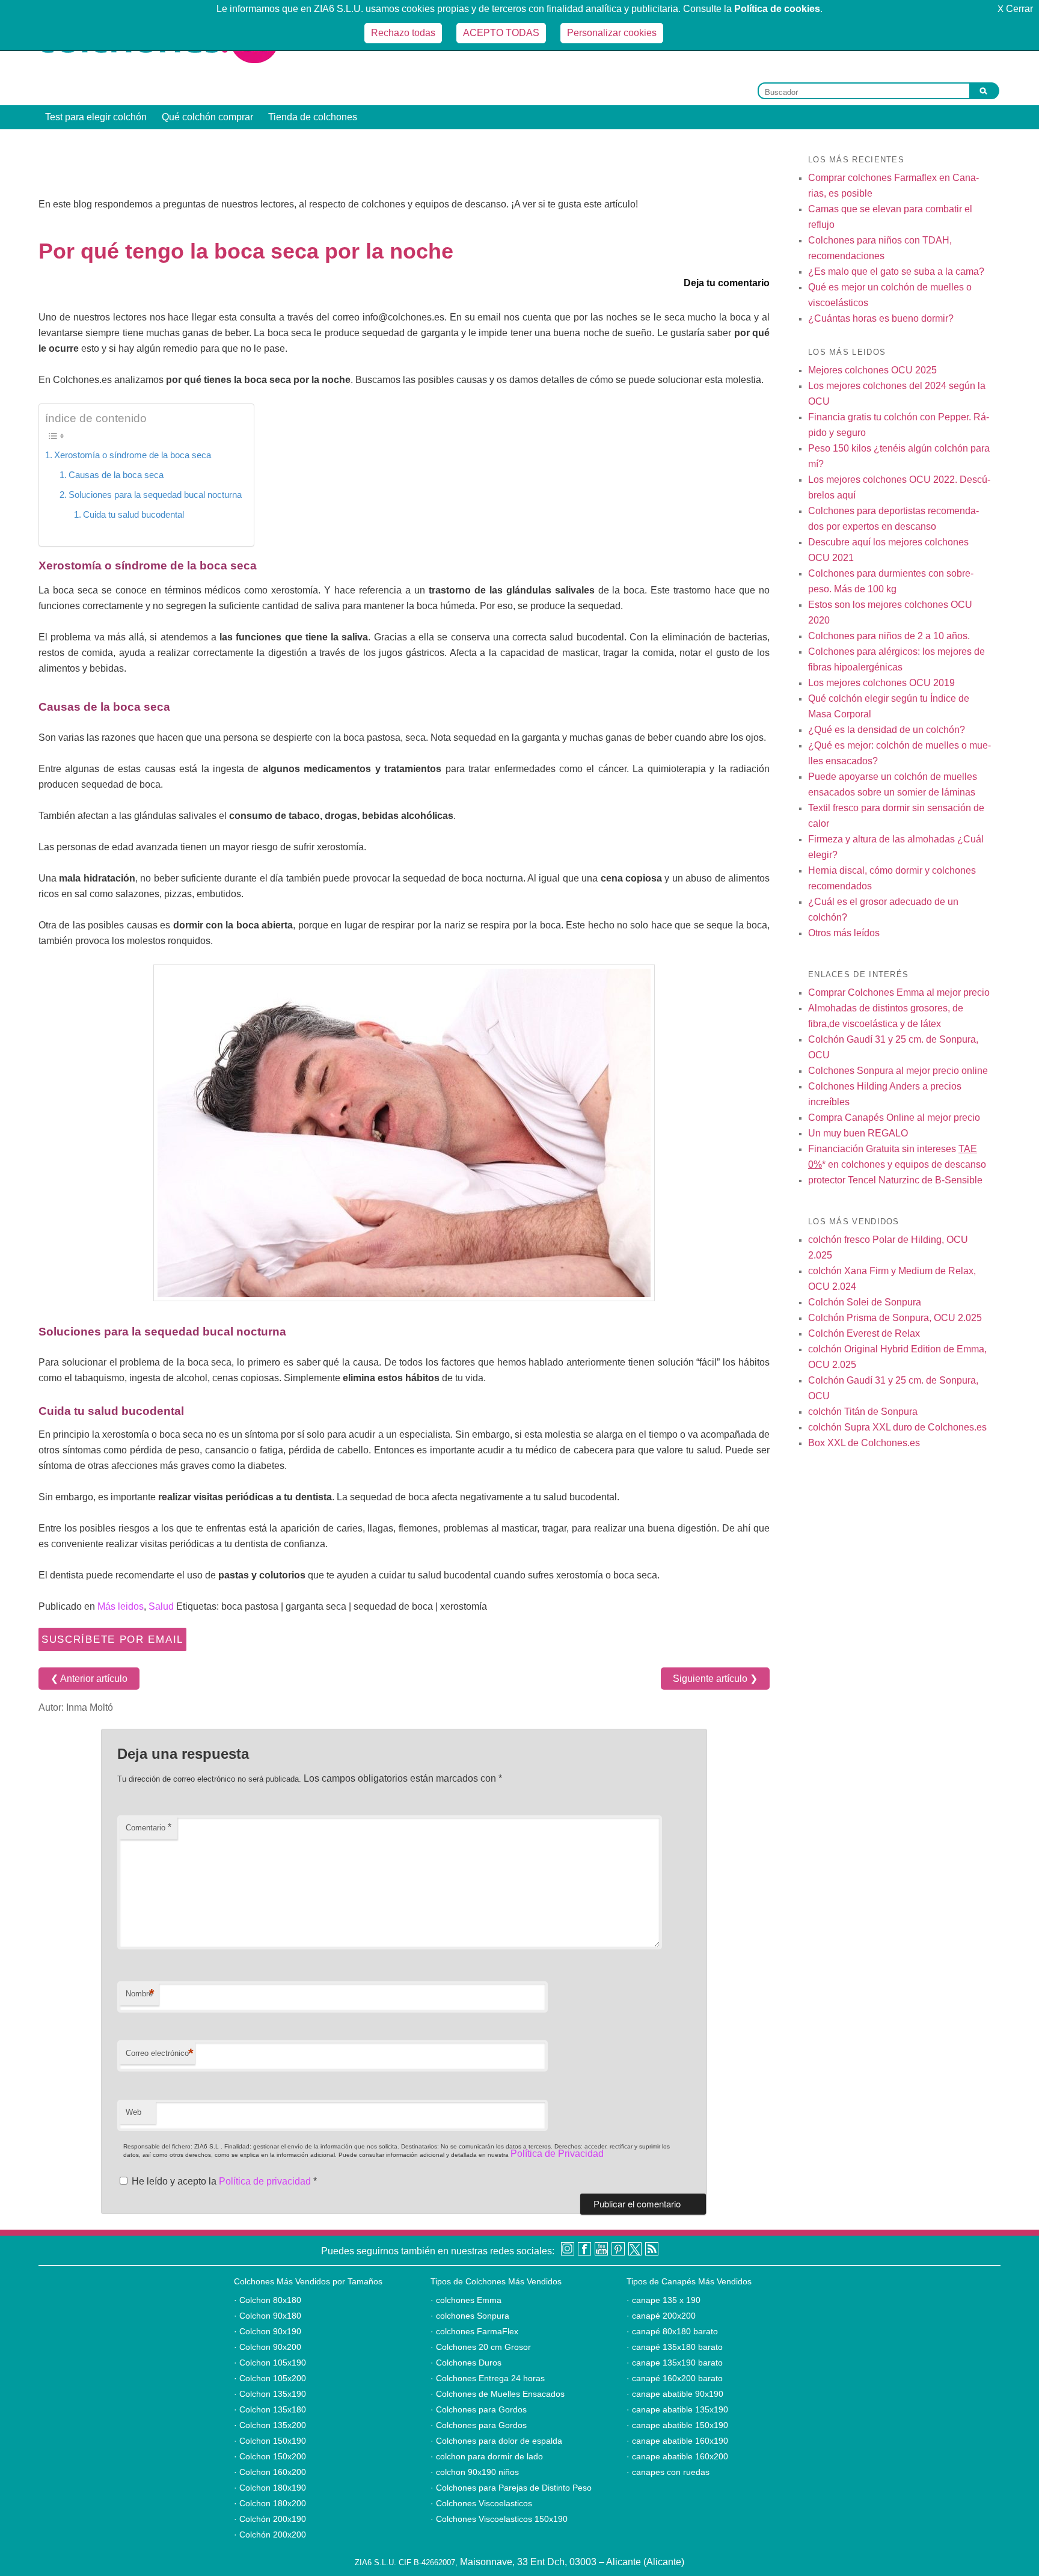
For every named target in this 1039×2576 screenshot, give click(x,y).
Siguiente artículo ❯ (715, 1679)
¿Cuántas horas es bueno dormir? (881, 318)
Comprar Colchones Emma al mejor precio (899, 992)
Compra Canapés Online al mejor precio (894, 1118)
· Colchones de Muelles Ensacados (498, 2394)
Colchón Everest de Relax (864, 1333)
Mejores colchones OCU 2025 (872, 370)
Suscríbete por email (112, 1639)
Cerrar (1015, 9)
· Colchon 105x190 (270, 2363)
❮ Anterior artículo (89, 1679)
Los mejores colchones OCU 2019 (881, 683)
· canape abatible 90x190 (675, 2394)
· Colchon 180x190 (270, 2488)
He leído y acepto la (224, 2181)
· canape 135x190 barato (675, 2363)
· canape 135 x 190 (664, 2300)
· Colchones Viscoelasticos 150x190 (499, 2519)
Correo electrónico (160, 2053)
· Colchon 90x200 (268, 2347)
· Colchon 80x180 (268, 2300)
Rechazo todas (403, 33)
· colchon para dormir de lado (487, 2456)
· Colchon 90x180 (268, 2316)
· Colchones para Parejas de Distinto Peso (511, 2488)
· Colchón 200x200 (270, 2535)
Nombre (140, 1994)
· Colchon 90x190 (268, 2331)
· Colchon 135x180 (270, 2409)
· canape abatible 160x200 (677, 2456)
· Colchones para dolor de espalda (496, 2441)
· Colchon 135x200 (270, 2425)
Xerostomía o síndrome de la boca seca (133, 455)
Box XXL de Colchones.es (864, 1443)
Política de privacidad (266, 2181)
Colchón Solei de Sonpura (865, 1302)
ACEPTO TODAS (501, 33)
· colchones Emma (466, 2300)
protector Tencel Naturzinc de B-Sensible (895, 1180)
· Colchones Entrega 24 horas (488, 2378)
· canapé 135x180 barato (675, 2347)
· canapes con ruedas (668, 2472)
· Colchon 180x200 (270, 2503)
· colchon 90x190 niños (475, 2472)
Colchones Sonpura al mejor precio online (898, 1071)
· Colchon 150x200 (270, 2456)
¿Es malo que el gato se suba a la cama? (896, 271)
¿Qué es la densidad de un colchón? (887, 730)
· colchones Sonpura (470, 2316)
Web (133, 2112)
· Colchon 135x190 (270, 2394)
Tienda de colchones (313, 117)
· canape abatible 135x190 (677, 2409)
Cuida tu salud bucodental (133, 514)
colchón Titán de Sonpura (863, 1412)
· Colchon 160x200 (270, 2472)
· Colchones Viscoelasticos (481, 2503)
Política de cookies (777, 9)
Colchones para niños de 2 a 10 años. (889, 636)
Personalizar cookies (612, 33)
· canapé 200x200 (661, 2316)
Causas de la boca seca (116, 475)
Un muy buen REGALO (858, 1133)
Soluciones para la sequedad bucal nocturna (155, 495)
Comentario (149, 1827)
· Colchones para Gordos (479, 2409)
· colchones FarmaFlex (474, 2331)
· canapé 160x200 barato (675, 2378)
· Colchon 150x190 (270, 2441)
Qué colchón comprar (207, 117)
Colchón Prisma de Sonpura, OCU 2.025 (895, 1318)
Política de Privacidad (557, 2154)
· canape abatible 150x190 (677, 2425)
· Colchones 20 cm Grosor (481, 2347)
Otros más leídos (844, 933)
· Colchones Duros (466, 2363)
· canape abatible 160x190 (677, 2441)
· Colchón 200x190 (270, 2519)
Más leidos (121, 1606)
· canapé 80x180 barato (672, 2331)
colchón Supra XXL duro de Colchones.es (897, 1427)
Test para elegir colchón (96, 117)
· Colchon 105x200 (270, 2378)
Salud (161, 1606)
